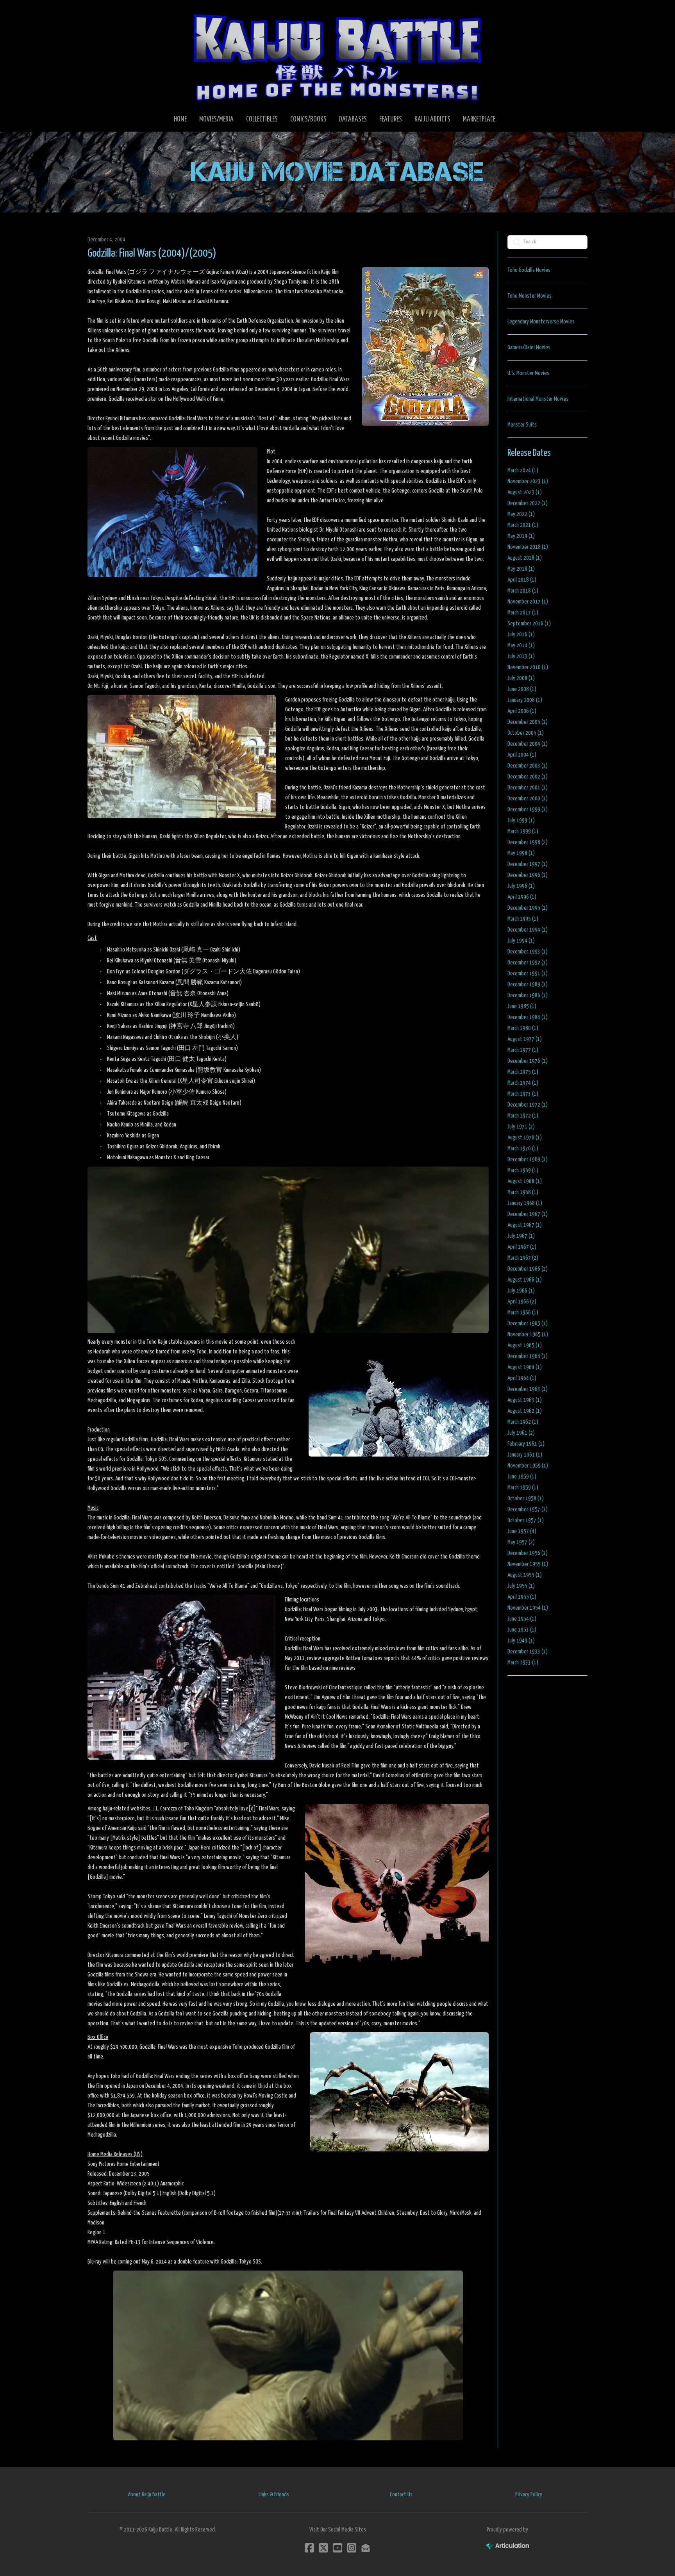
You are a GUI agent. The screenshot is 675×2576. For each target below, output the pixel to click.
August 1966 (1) (525, 1280)
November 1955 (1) (528, 1564)
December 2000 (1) (528, 799)
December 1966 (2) (528, 1269)
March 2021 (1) (523, 525)
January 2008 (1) (525, 700)
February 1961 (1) (526, 1444)
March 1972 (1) (523, 1116)
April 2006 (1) (522, 711)
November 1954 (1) (528, 1608)
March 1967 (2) (523, 1258)
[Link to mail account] (366, 2548)
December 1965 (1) (528, 1324)
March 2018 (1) (523, 591)
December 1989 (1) (528, 985)
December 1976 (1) (528, 1061)
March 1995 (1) (523, 919)
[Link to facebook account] (309, 2548)
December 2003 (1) (528, 766)
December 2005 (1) (528, 722)
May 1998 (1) (521, 853)
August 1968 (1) (525, 1181)
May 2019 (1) (521, 536)
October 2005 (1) (526, 733)
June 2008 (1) (522, 689)
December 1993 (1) (528, 952)
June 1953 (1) (522, 1630)
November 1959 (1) (528, 1466)
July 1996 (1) (521, 886)
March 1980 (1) (523, 1028)
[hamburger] (103, 12)
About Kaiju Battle (147, 2495)
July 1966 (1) (521, 1291)
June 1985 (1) (522, 1006)
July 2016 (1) (521, 635)
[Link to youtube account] (337, 2548)
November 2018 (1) (528, 547)
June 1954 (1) (522, 1619)
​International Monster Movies (538, 399)
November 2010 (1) (528, 667)
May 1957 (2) (521, 1542)
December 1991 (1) (528, 974)
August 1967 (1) (525, 1225)
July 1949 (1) (521, 1641)
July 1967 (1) (521, 1236)
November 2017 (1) (528, 602)
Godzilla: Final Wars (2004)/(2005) (152, 253)
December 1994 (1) (528, 930)
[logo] (337, 57)
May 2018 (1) (521, 569)
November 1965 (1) (528, 1334)
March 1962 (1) (523, 1422)
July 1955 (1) (521, 1586)
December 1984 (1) (528, 1017)
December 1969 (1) (528, 1159)
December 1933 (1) (528, 1652)
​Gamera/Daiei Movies (529, 347)
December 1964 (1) (528, 1356)
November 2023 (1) (528, 481)
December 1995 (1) (528, 908)
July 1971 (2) (521, 1127)
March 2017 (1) (523, 613)
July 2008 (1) (521, 678)
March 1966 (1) (523, 1313)
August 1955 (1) (525, 1575)
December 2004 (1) (528, 744)
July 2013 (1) (521, 656)
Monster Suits (522, 425)
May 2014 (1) (521, 645)
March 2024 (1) (523, 470)
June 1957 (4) (522, 1531)
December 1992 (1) (528, 963)
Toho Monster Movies (529, 296)
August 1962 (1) (525, 1411)
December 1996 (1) (528, 875)
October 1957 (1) (526, 1520)
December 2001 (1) (528, 788)
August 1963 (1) (525, 1400)
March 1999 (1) (523, 831)
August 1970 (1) (525, 1138)
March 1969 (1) (523, 1170)
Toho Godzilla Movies (529, 270)
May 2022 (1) (521, 514)
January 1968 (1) (525, 1203)
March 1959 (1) (523, 1488)
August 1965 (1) (525, 1345)
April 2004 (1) (522, 755)
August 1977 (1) (525, 1039)
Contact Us (401, 2495)
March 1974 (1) (523, 1083)
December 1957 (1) (528, 1509)
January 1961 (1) (525, 1455)
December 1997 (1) (528, 864)
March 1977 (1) (523, 1050)
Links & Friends (274, 2495)
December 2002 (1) (528, 777)
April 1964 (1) (522, 1378)
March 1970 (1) (523, 1149)
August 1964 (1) (525, 1367)
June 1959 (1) (522, 1477)
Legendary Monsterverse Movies (541, 322)
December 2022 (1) (528, 503)
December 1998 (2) (528, 842)
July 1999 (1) (521, 820)
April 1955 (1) (522, 1597)
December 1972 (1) (528, 1105)
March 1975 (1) (523, 1072)
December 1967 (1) (528, 1214)
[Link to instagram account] (352, 2548)
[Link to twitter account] (323, 2548)
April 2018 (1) (522, 580)
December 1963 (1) (528, 1389)
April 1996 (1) (522, 897)
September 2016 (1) (529, 624)
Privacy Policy (529, 2495)
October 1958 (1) (526, 1499)
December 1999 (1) (528, 810)
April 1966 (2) (522, 1302)
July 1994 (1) (521, 941)
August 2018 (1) (525, 558)
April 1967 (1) (522, 1247)
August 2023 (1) (525, 492)
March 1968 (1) (523, 1192)
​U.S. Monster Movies (528, 373)
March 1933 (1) (523, 1663)
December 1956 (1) (528, 1553)
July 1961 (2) (521, 1433)
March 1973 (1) (523, 1094)
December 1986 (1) (528, 995)
